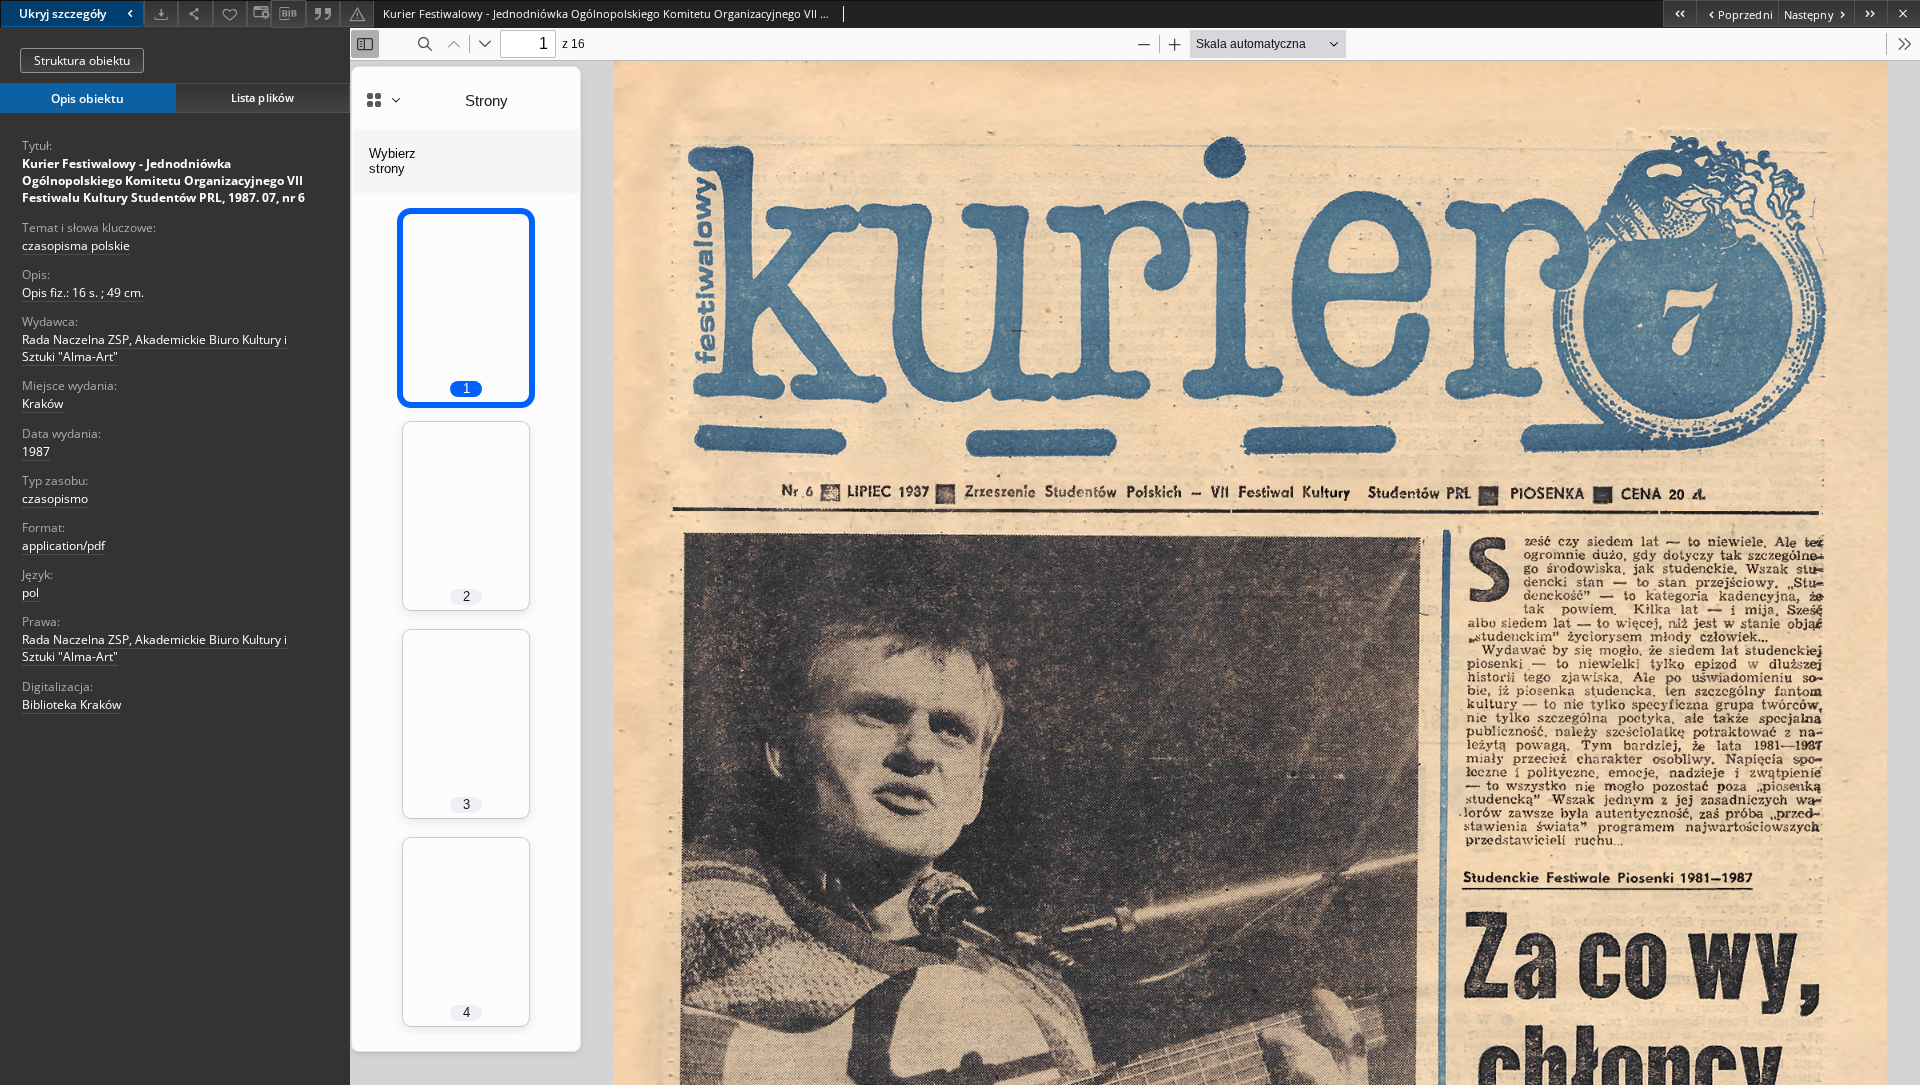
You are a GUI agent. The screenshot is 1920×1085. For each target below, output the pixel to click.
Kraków (42, 403)
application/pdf (63, 545)
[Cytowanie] (323, 13)
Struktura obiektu (82, 60)
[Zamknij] (1903, 13)
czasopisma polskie (76, 245)
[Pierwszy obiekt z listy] (1679, 13)
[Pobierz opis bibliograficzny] (288, 14)
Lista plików (262, 97)
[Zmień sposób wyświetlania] (259, 13)
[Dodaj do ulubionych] (230, 13)
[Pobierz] (161, 13)
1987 (36, 451)
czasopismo (55, 498)
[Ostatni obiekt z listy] (1870, 13)
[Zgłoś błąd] (357, 13)
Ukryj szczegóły (62, 13)
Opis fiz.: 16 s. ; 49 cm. (83, 292)
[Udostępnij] (195, 13)
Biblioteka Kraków (71, 704)
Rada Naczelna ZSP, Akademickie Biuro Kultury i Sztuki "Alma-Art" (154, 348)
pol (30, 592)
